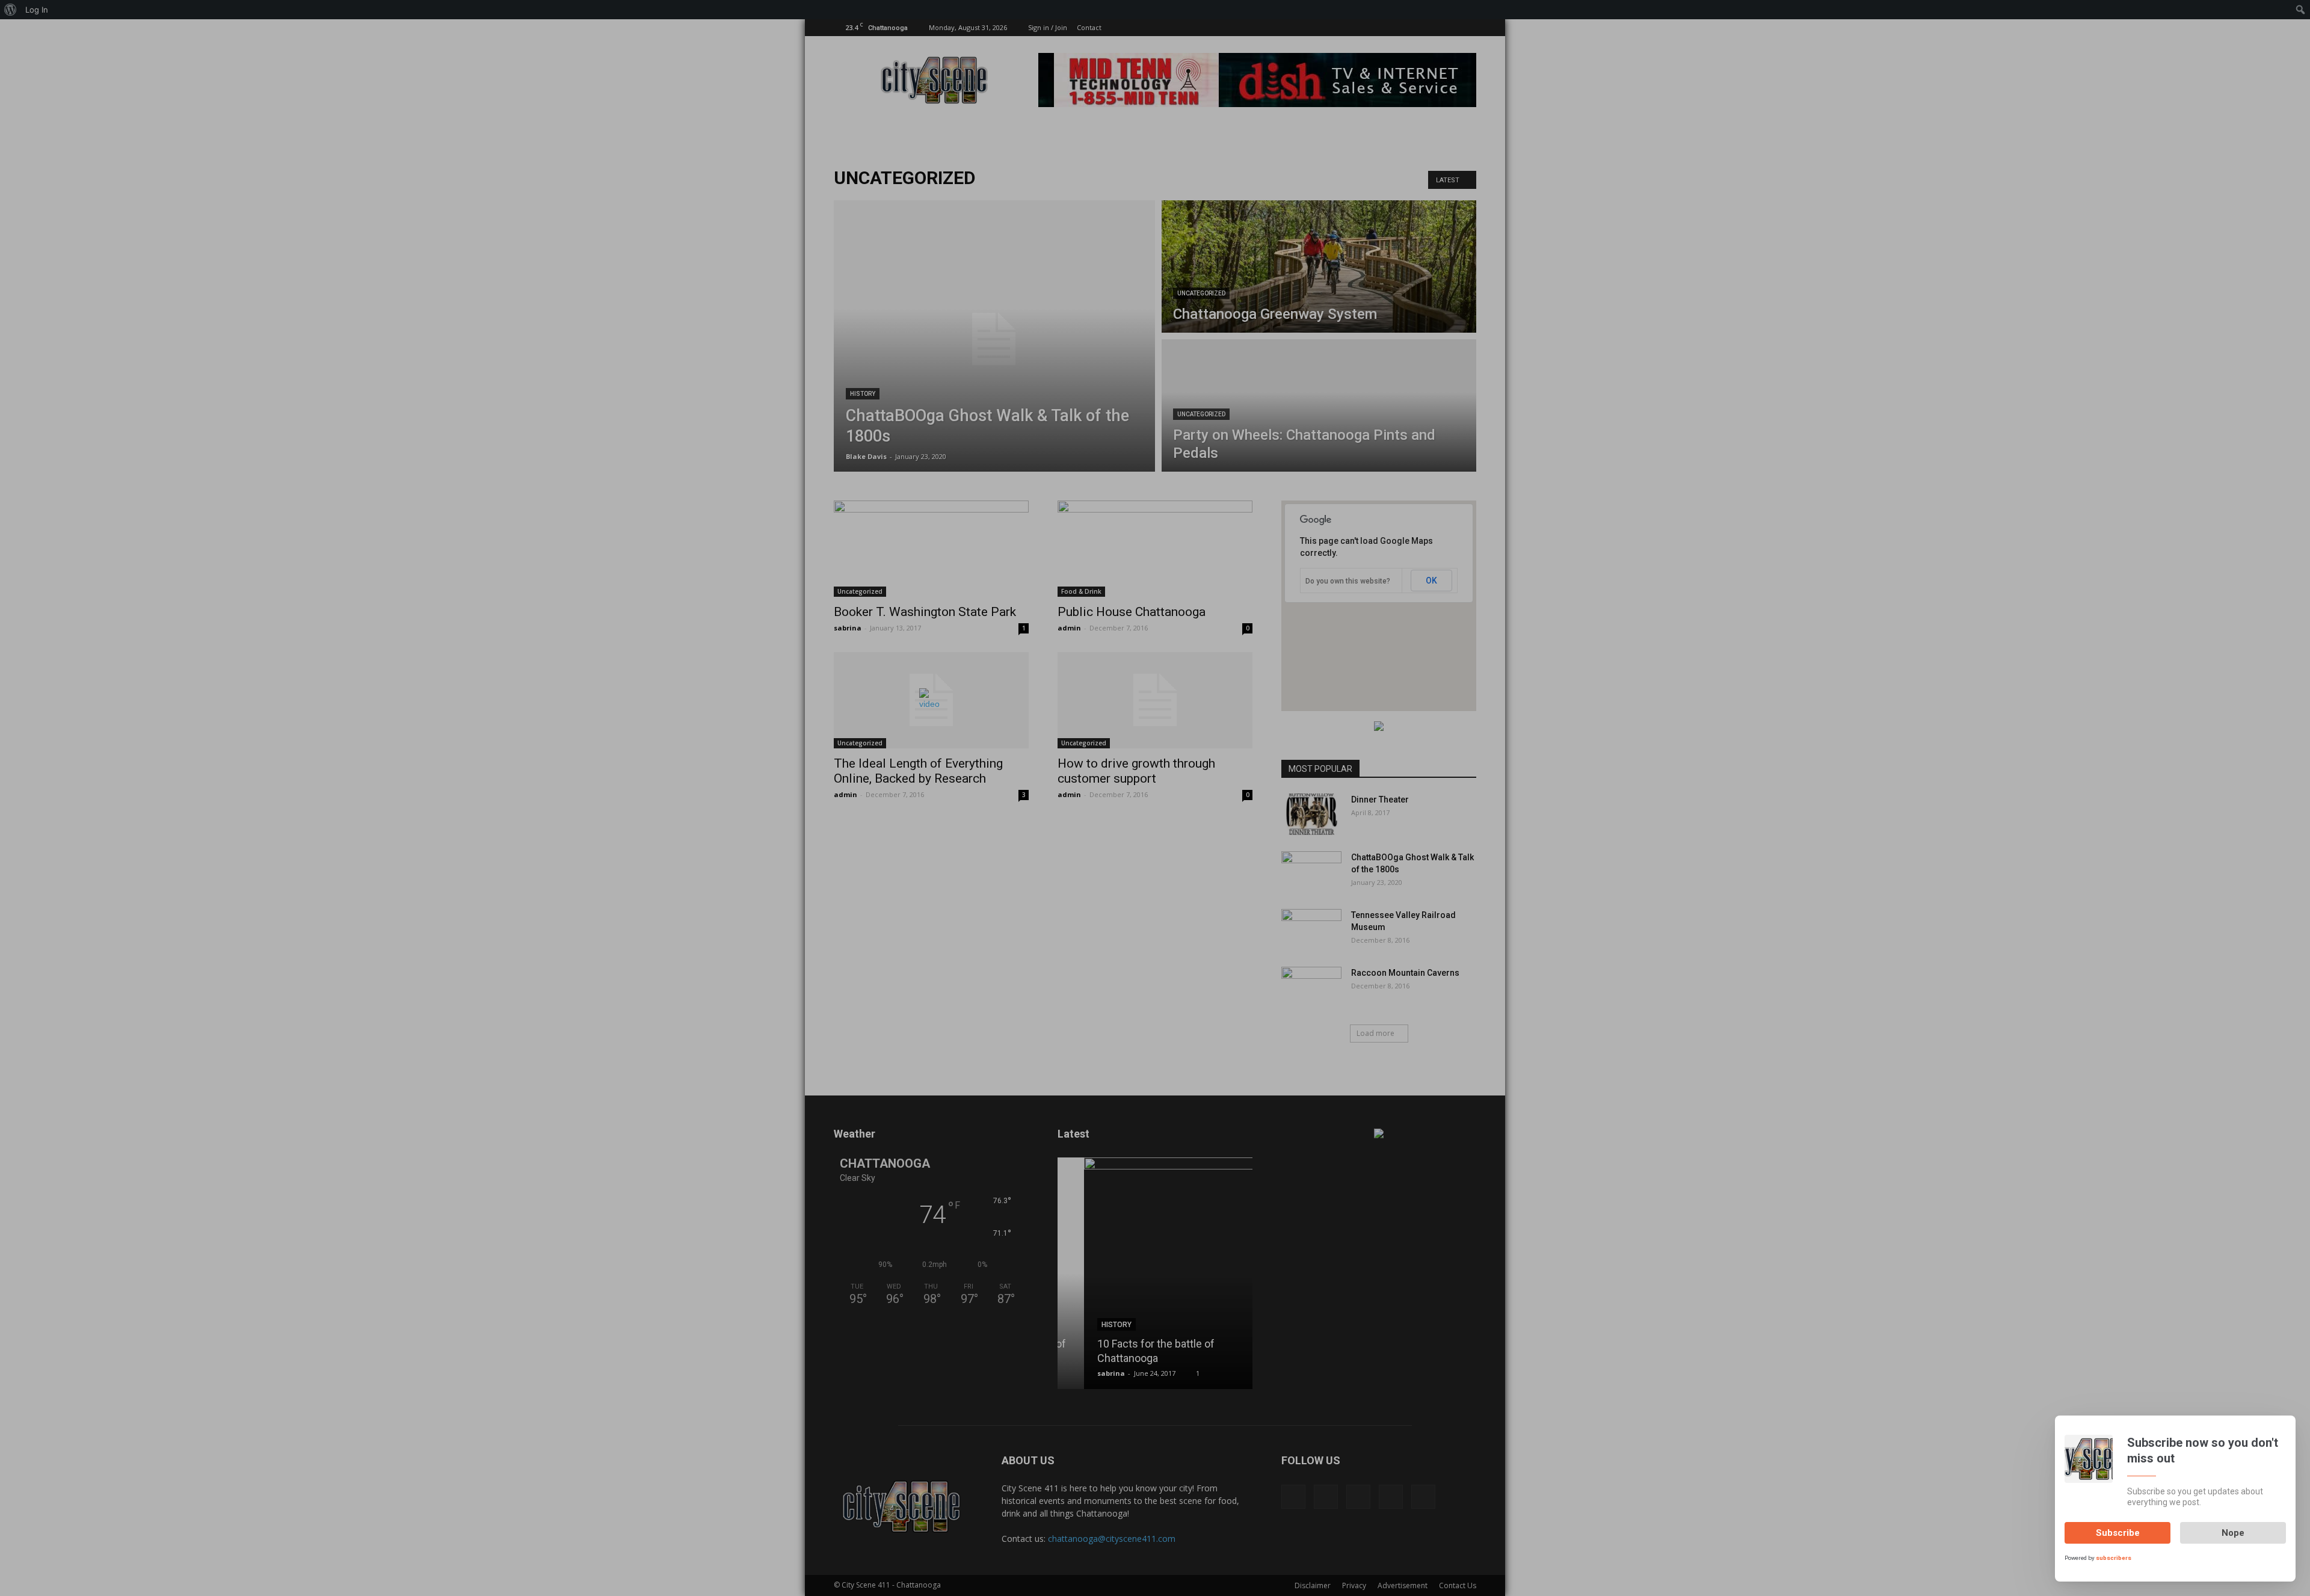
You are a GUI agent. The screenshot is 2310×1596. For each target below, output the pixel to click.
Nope (2233, 1533)
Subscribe (2118, 1533)
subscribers (2114, 1558)
